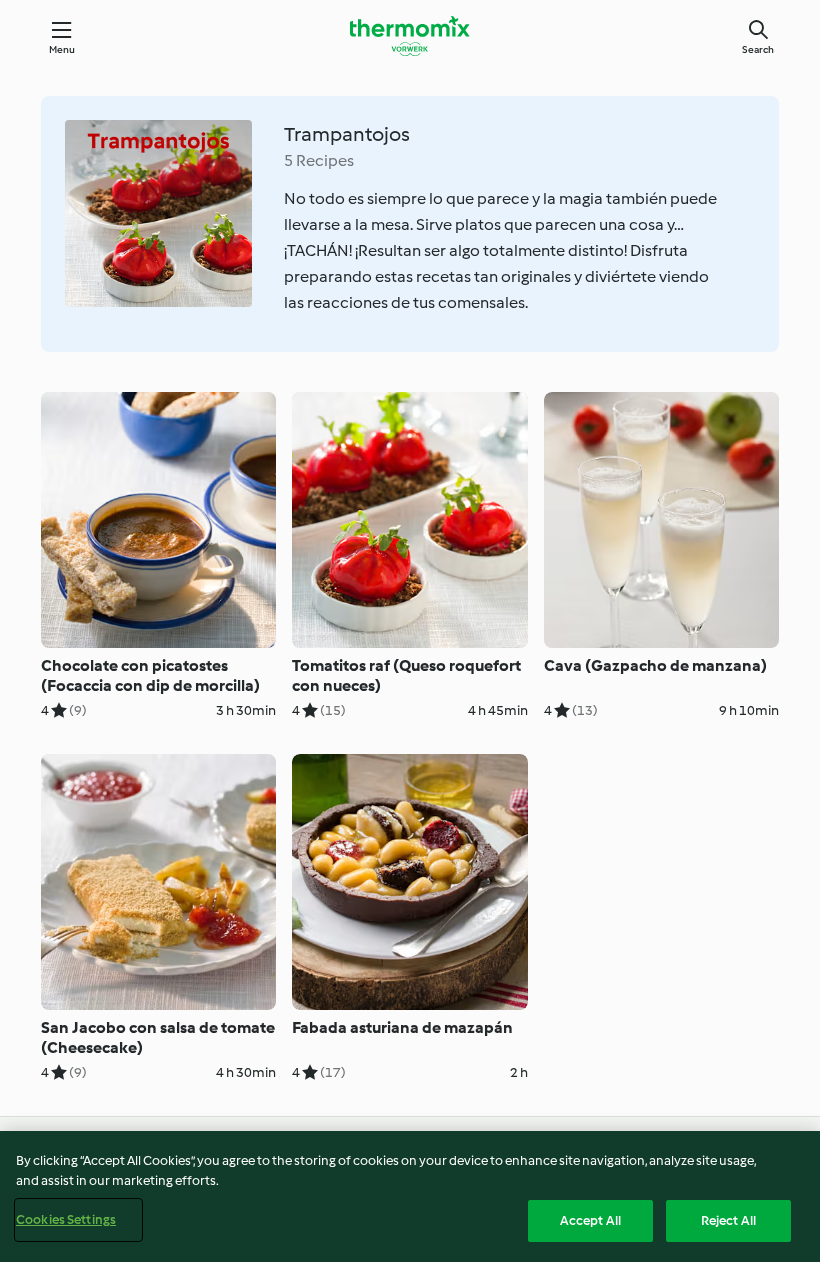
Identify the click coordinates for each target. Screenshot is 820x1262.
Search (758, 49)
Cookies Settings (66, 1219)
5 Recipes (319, 160)
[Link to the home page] (410, 36)
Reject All (728, 1220)
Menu (62, 49)
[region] (410, 1196)
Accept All (590, 1220)
